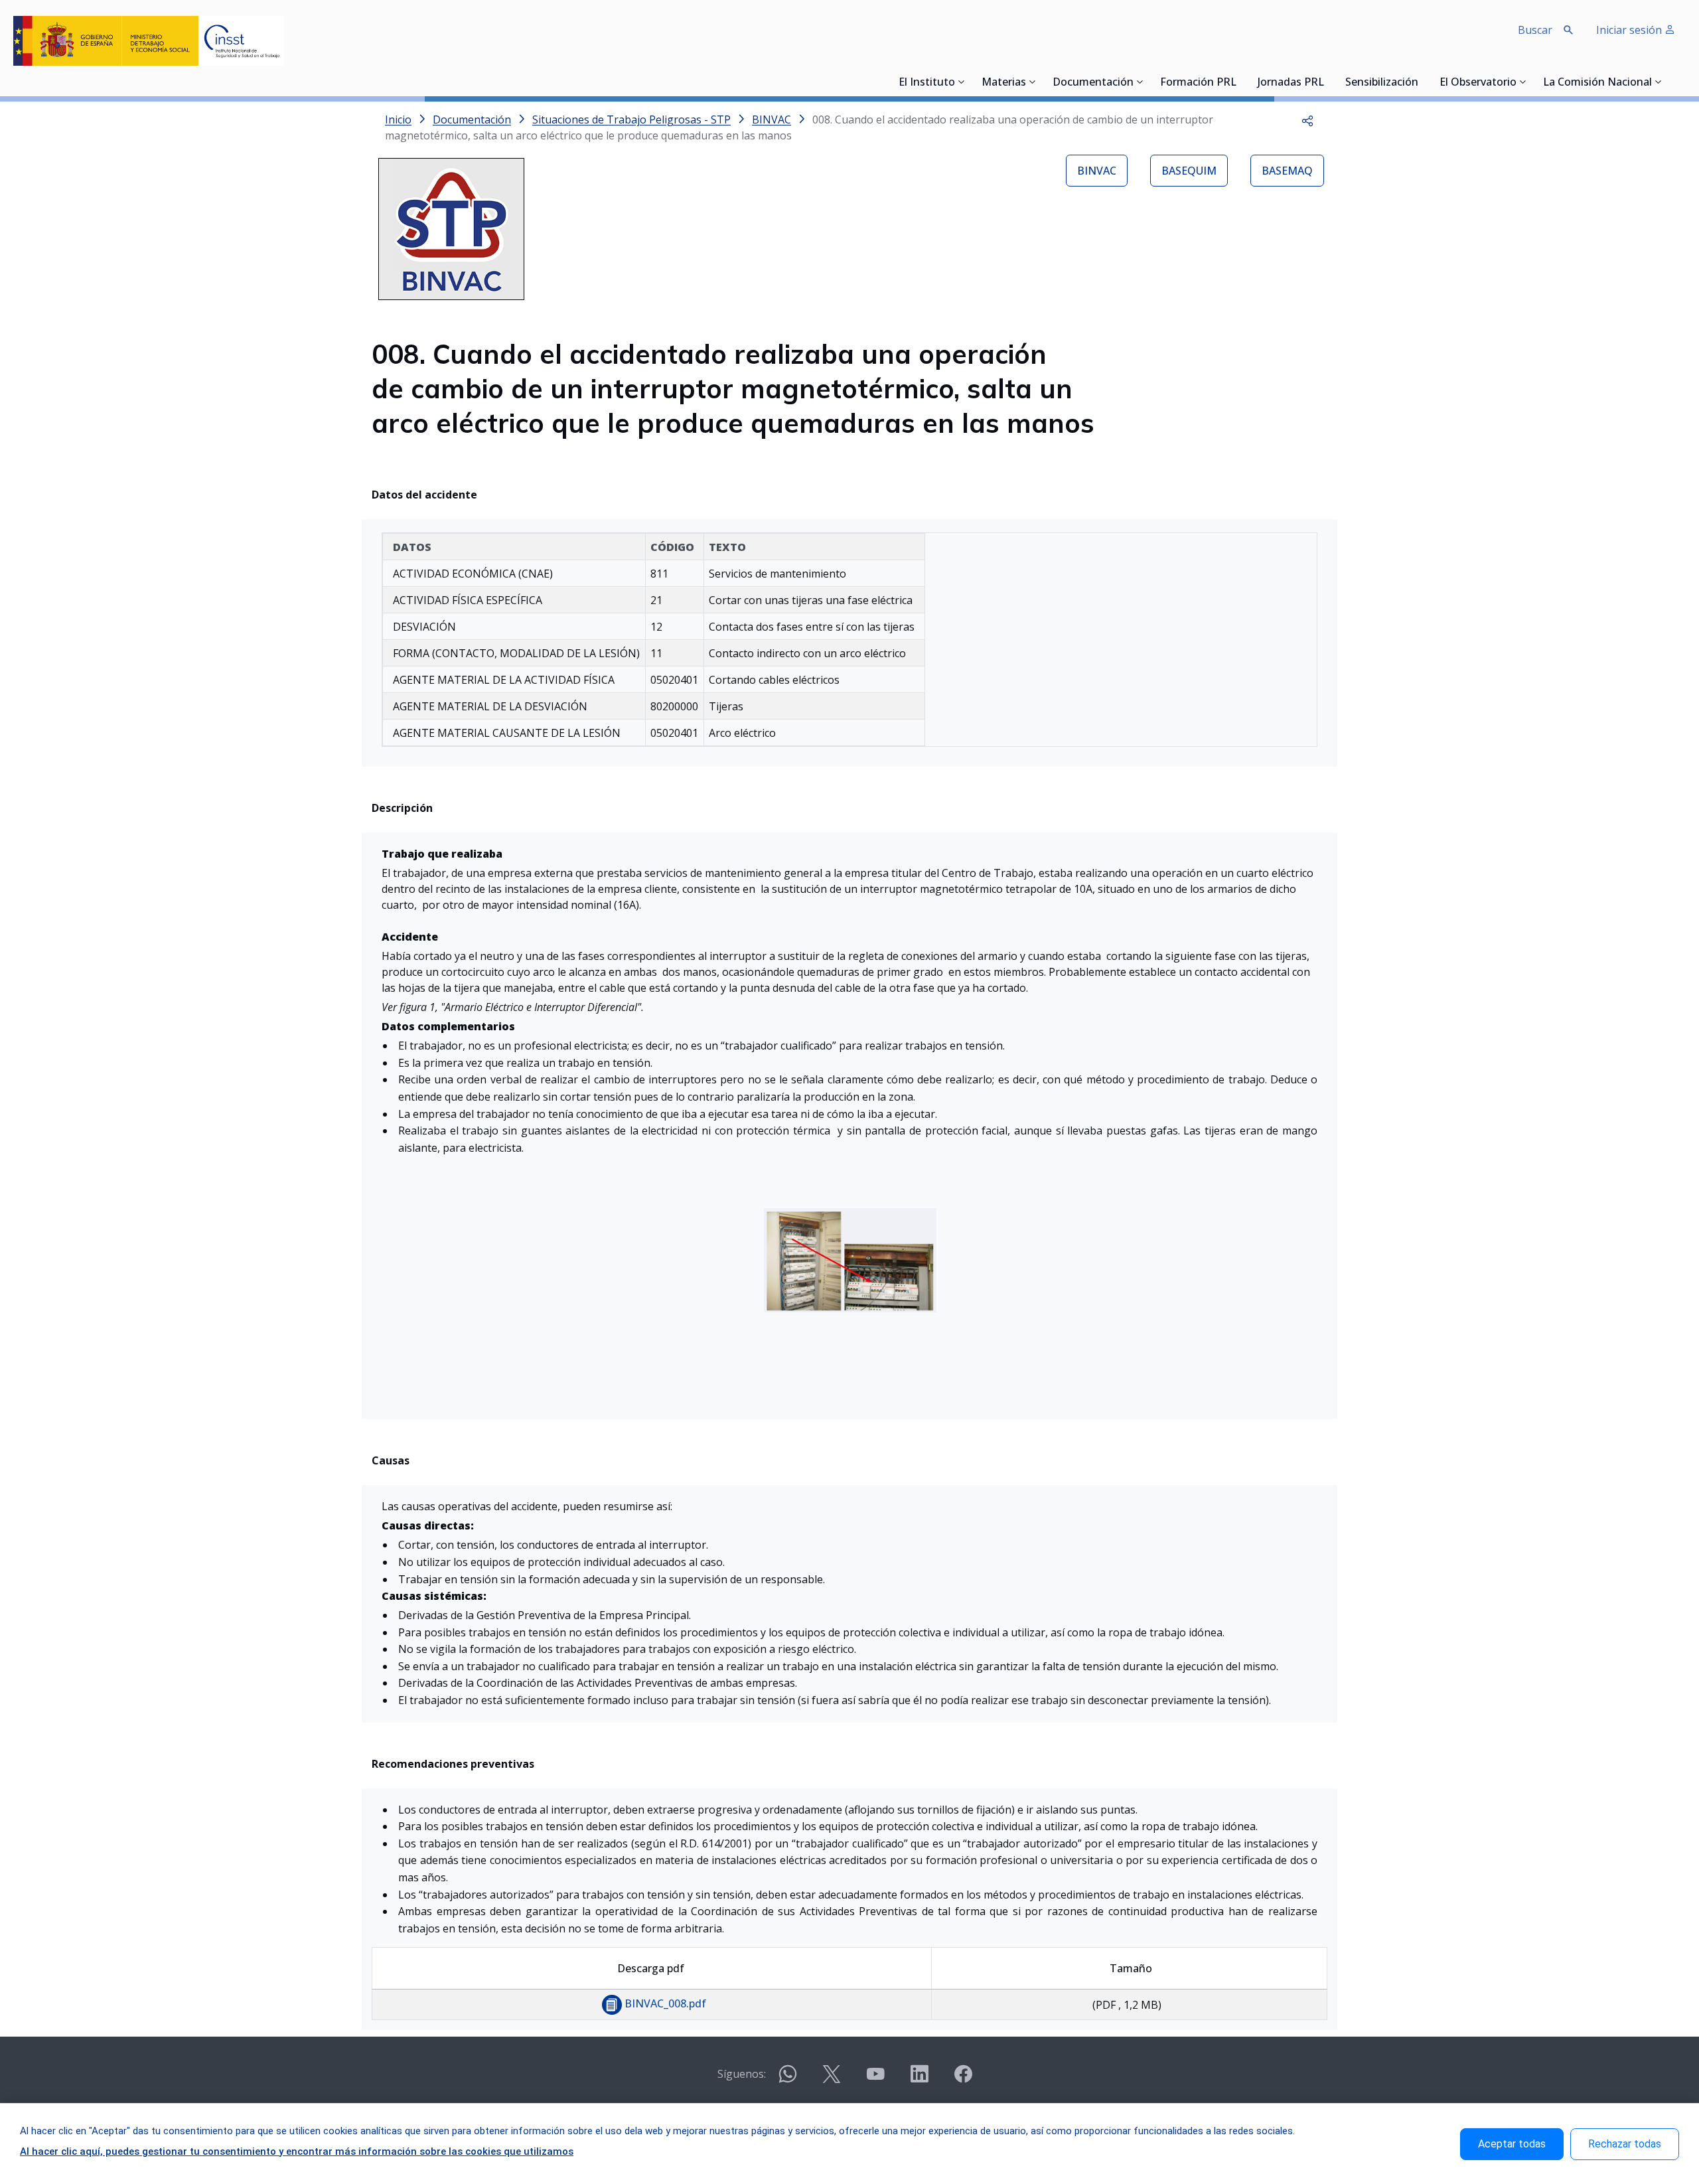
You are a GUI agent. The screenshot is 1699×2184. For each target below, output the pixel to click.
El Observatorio (1478, 83)
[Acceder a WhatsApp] (788, 2079)
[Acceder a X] (832, 2079)
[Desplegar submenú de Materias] (1033, 82)
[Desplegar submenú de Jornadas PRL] (1328, 82)
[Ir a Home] (149, 41)
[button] (1307, 119)
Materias (1004, 83)
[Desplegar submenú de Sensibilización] (1422, 82)
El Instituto (927, 83)
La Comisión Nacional (1597, 83)
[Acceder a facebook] (963, 2079)
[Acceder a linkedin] (919, 2079)
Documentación (1093, 83)
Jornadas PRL (1291, 83)
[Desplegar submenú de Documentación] (1140, 82)
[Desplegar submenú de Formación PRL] (1240, 82)
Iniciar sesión (1630, 30)
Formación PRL (1198, 83)
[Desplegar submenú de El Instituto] (962, 82)
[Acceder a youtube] (875, 2079)
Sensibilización (1382, 83)
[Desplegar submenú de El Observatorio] (1523, 82)
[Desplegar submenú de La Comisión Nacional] (1659, 82)
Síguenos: (742, 2074)
